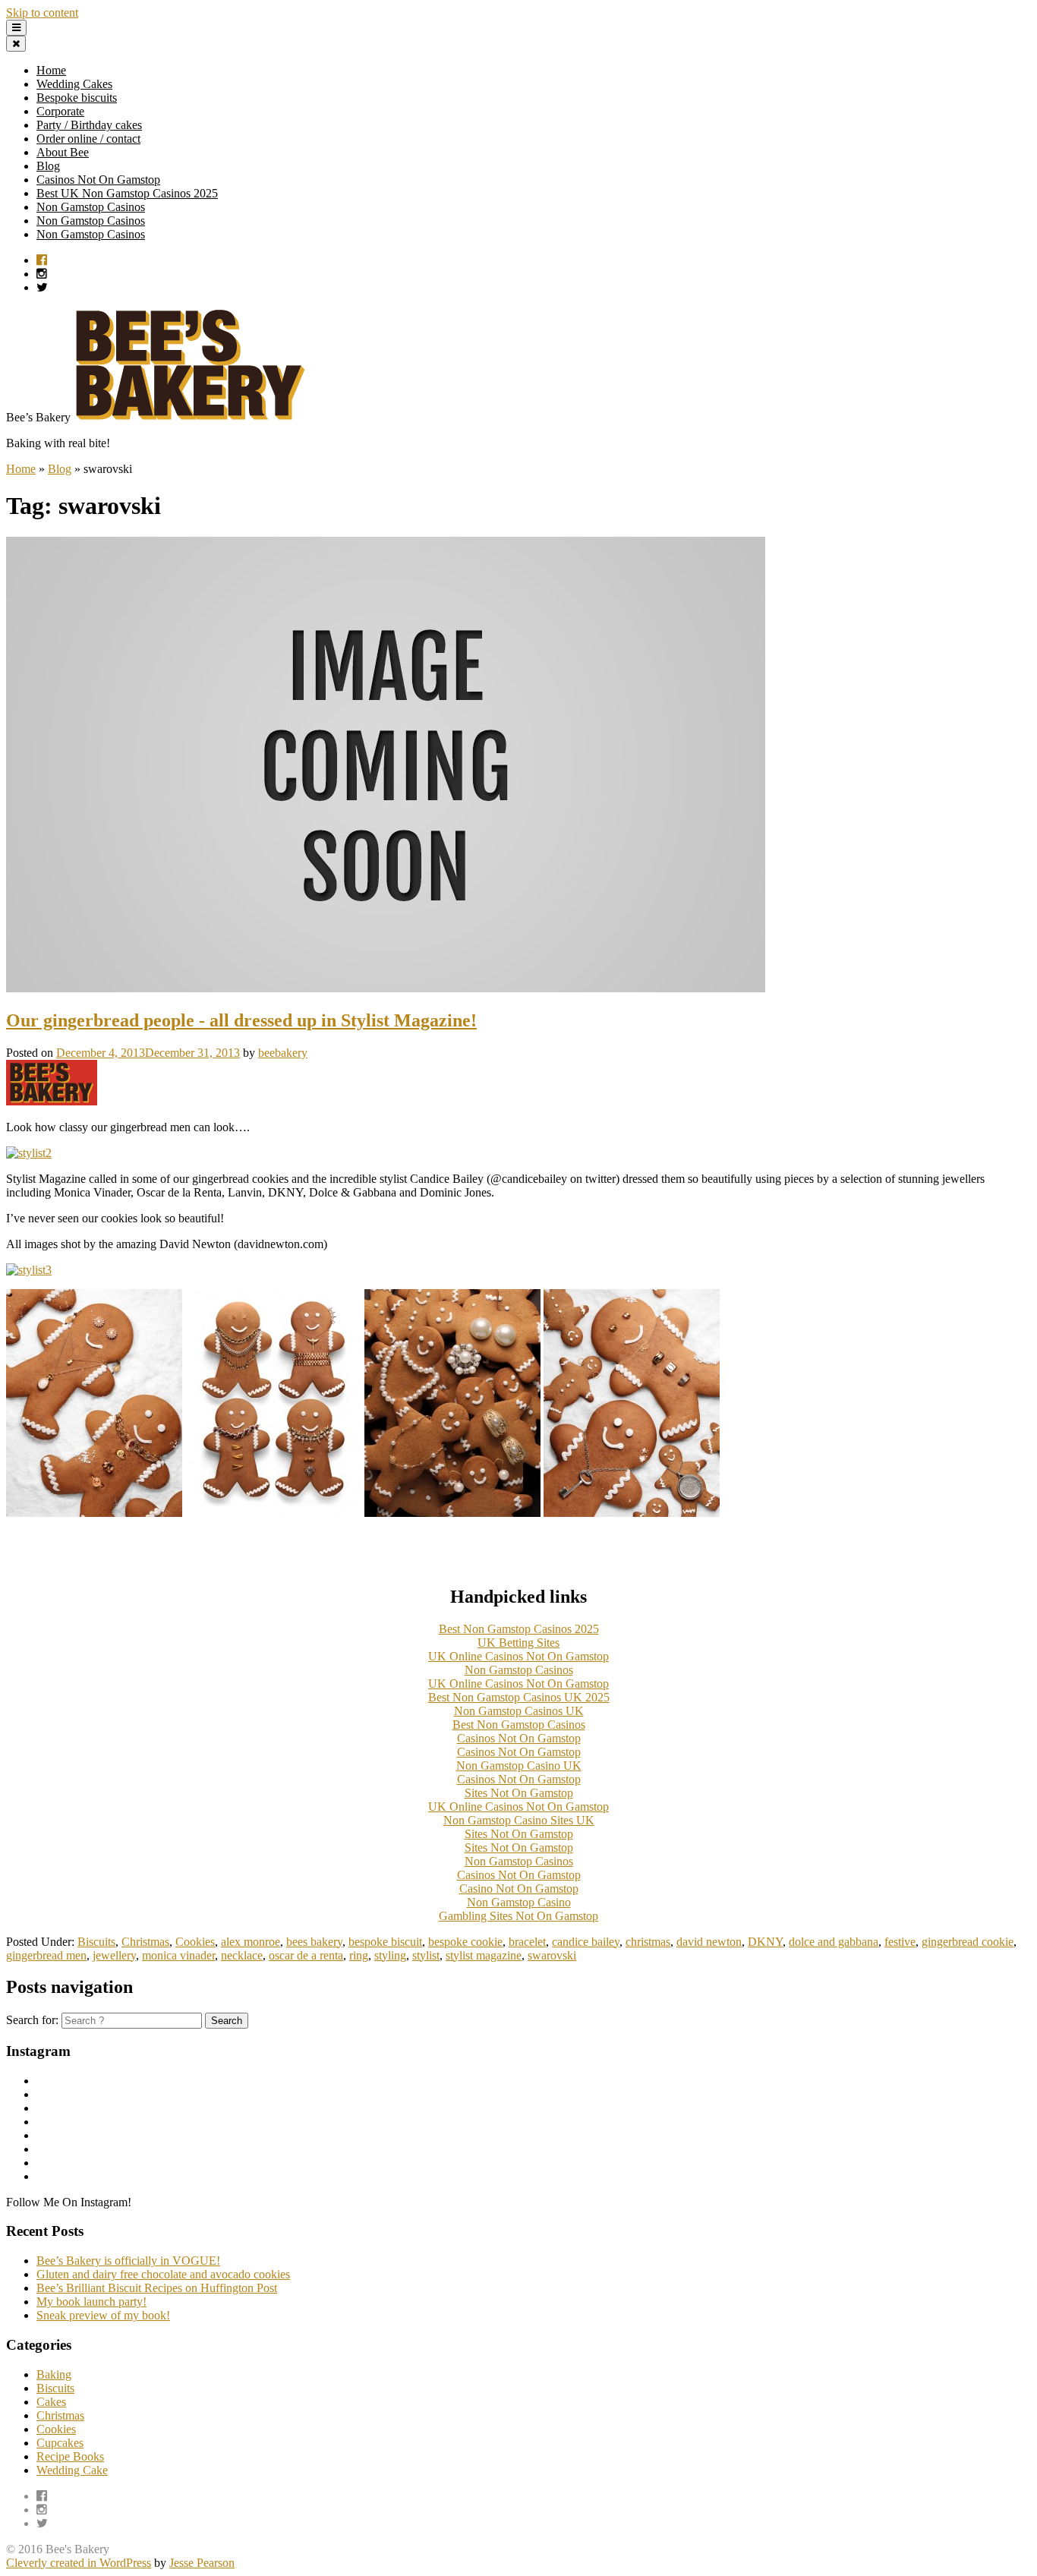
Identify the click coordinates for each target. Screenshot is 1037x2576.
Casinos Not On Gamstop (98, 180)
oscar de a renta (306, 1955)
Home (51, 70)
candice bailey (586, 1942)
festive (900, 1942)
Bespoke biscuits (77, 98)
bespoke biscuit (385, 1942)
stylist (426, 1955)
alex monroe (251, 1942)
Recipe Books (70, 2456)
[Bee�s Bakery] (191, 417)
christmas (648, 1942)
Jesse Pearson (202, 2563)
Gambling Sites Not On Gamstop (518, 1916)
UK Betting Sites (518, 1643)
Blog (48, 166)
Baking (54, 2374)
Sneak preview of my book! (103, 2315)
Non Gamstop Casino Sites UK (519, 1820)
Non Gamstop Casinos (91, 207)
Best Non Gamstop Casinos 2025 (519, 1629)
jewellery (114, 1955)
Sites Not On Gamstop (519, 1793)
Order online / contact (88, 139)
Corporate (60, 111)
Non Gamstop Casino (519, 1902)
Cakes (51, 2402)
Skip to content (42, 13)
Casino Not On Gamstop (519, 1889)
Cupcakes (60, 2443)
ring (359, 1955)
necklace (242, 1955)
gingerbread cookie (968, 1942)
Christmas (145, 1942)
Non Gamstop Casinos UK (519, 1711)
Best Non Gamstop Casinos (519, 1725)
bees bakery (314, 1942)
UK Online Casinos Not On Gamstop (518, 1656)
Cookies (195, 1942)
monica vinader (178, 1955)
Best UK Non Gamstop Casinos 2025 (127, 193)
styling (390, 1955)
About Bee (63, 152)
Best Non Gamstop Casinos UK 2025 (519, 1697)
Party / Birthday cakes (89, 125)
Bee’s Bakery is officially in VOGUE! (128, 2261)
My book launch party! (91, 2302)
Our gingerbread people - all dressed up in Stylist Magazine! (241, 1020)
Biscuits (96, 1942)
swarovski (552, 1955)
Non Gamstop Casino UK (519, 1766)
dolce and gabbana (834, 1942)
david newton (709, 1942)
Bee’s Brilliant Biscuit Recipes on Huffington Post (157, 2288)
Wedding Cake (72, 2470)
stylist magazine (484, 1955)
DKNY (765, 1942)
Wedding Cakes (74, 84)
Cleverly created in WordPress (79, 2563)
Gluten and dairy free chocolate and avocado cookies (163, 2274)
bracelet (527, 1942)
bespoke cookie (465, 1942)
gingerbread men (46, 1955)
